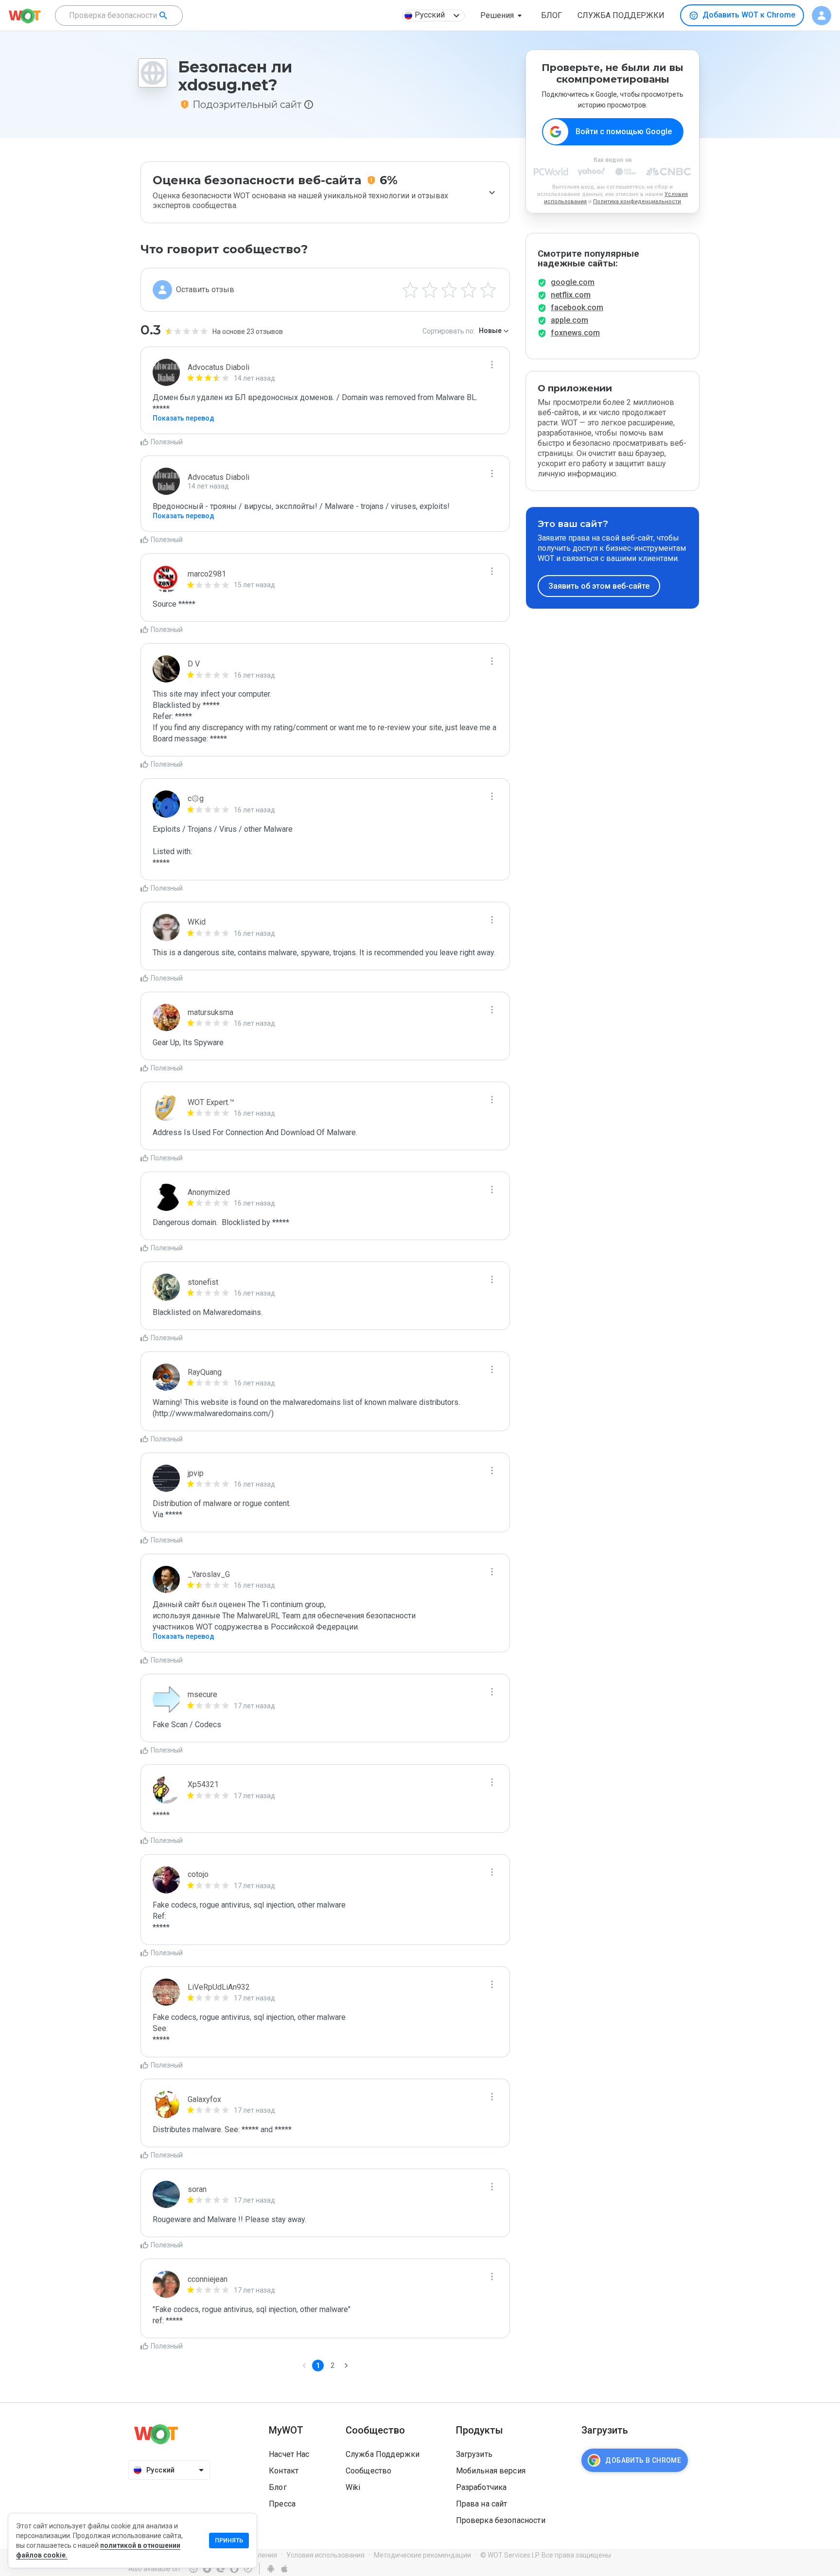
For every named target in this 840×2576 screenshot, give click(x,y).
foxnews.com (575, 333)
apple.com (569, 320)
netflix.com (571, 295)
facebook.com (577, 307)
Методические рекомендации (422, 2555)
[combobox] (119, 16)
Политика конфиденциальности (637, 202)
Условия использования (325, 2555)
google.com (573, 282)
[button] (503, 16)
